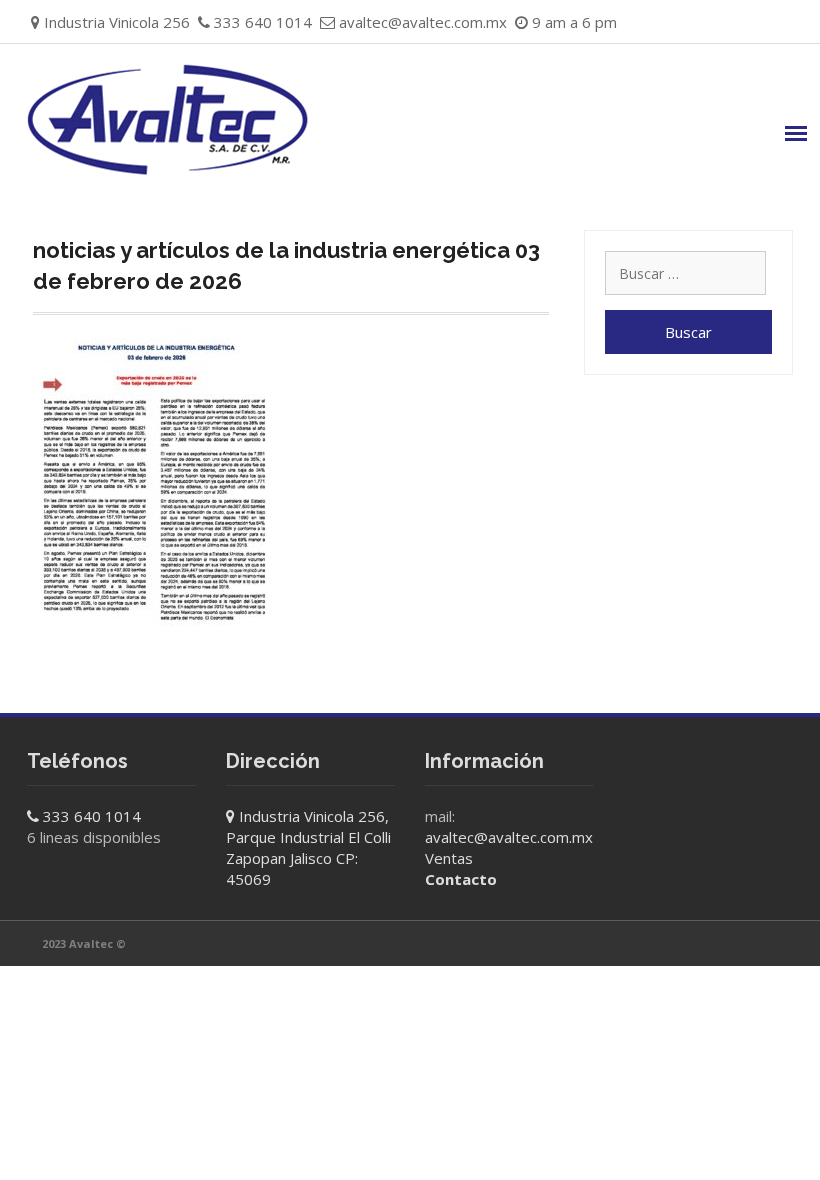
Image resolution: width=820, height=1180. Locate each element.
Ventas (449, 858)
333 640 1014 (92, 816)
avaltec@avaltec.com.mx (423, 22)
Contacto (461, 879)
